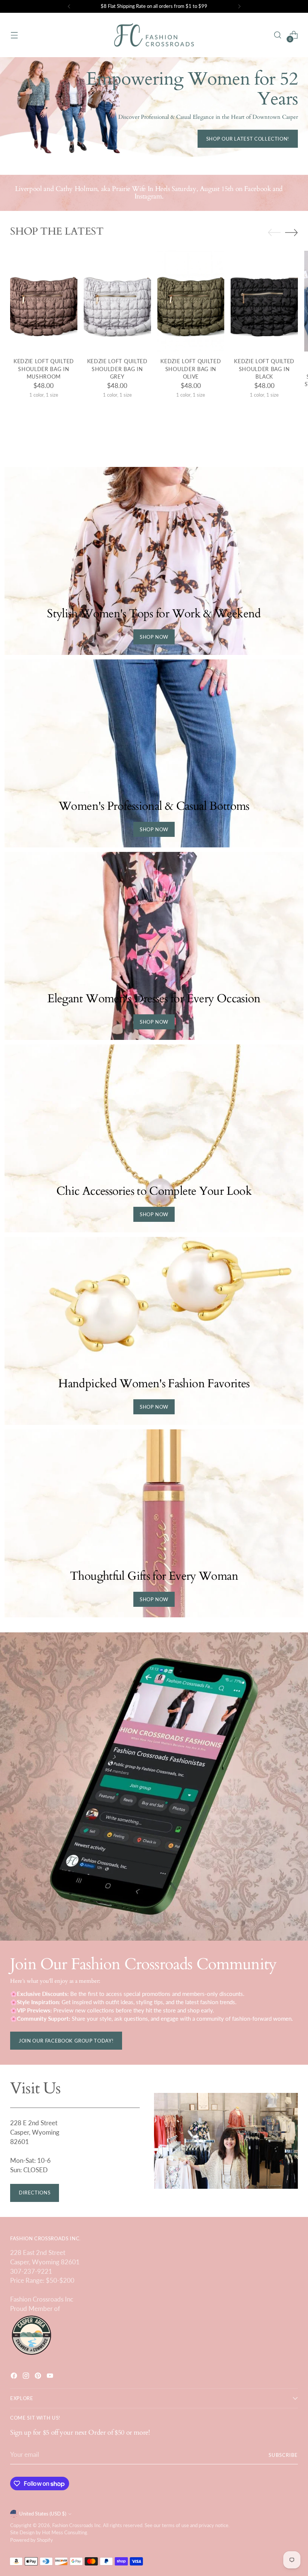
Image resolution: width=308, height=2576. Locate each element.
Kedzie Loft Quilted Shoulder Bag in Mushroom (44, 369)
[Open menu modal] (14, 35)
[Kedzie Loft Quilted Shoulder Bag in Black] (264, 301)
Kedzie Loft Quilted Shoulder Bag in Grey (117, 369)
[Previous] (69, 6)
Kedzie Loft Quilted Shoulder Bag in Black (264, 369)
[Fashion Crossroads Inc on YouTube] (51, 2377)
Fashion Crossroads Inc (76, 2525)
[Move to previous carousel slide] (274, 233)
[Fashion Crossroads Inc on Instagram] (27, 2377)
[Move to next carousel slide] (291, 232)
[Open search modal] (278, 35)
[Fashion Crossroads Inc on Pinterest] (39, 2377)
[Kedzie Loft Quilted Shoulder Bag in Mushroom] (44, 301)
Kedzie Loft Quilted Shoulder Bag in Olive (191, 369)
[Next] (239, 6)
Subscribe (283, 2455)
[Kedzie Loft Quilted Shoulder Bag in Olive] (191, 301)
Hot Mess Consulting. (65, 2532)
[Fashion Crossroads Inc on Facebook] (15, 2377)
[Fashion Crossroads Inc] (154, 35)
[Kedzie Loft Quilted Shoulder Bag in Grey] (117, 301)
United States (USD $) (43, 2514)
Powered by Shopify (32, 2540)
